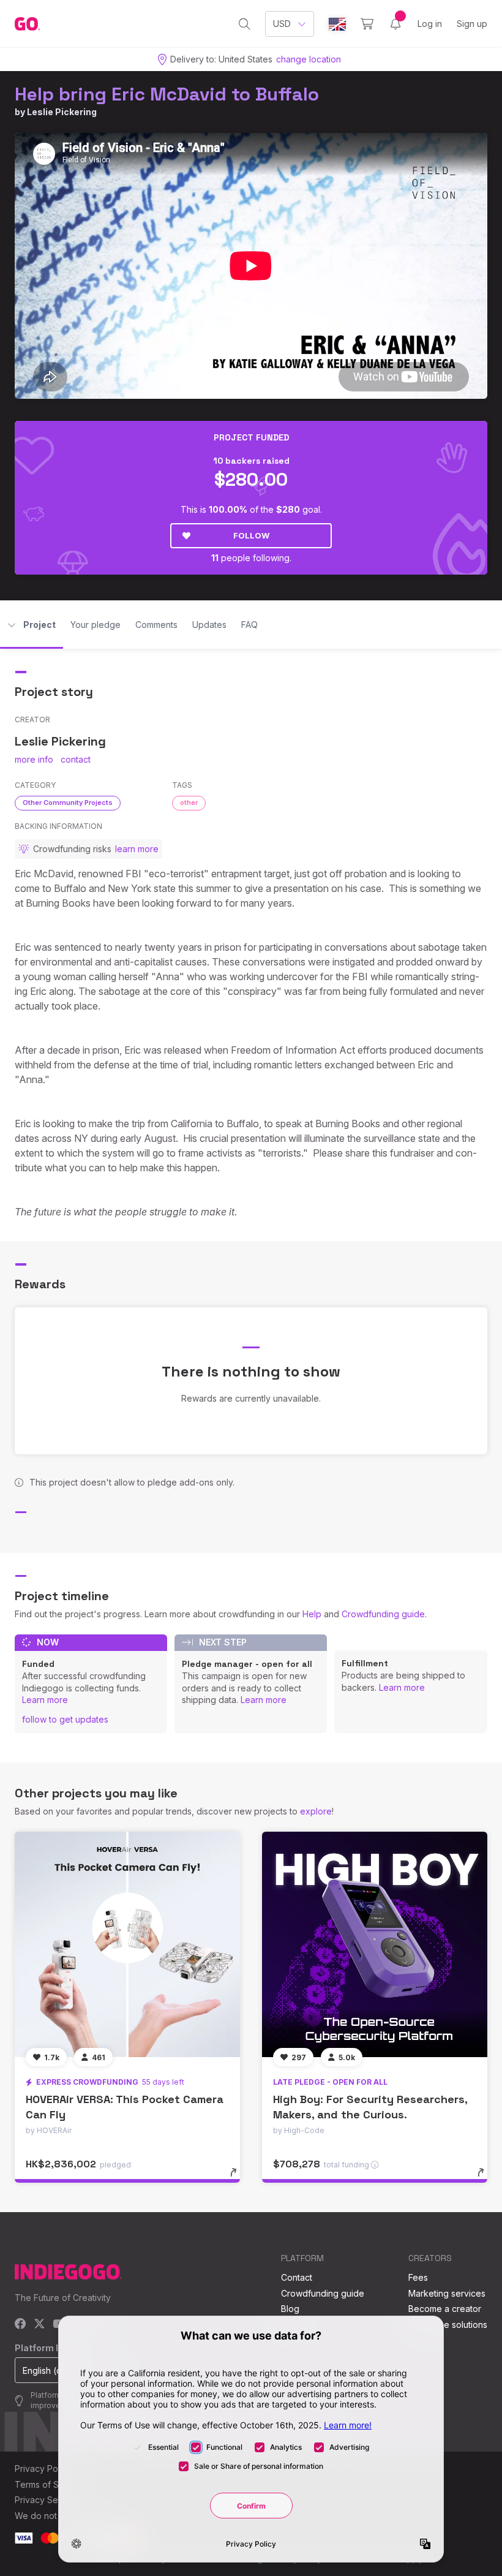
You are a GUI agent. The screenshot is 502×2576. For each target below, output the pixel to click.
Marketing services (447, 2293)
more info (34, 759)
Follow (251, 535)
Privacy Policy (43, 2468)
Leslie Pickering (62, 112)
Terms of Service (50, 2484)
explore (316, 1811)
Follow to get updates (65, 1719)
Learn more (45, 1700)
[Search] (245, 24)
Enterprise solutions (448, 2325)
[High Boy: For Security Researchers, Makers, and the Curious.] (375, 1944)
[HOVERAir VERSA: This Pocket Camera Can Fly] (127, 1944)
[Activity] (395, 24)
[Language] (337, 24)
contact (76, 759)
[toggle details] (239, 2178)
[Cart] (367, 24)
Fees (418, 2277)
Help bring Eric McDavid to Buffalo (167, 94)
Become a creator (445, 2309)
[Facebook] (21, 2325)
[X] (39, 2325)
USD (282, 24)
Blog (290, 2309)
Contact (297, 2277)
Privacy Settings (47, 2500)
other (189, 803)
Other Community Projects (68, 803)
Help (312, 1614)
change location (309, 59)
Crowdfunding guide (383, 1614)
